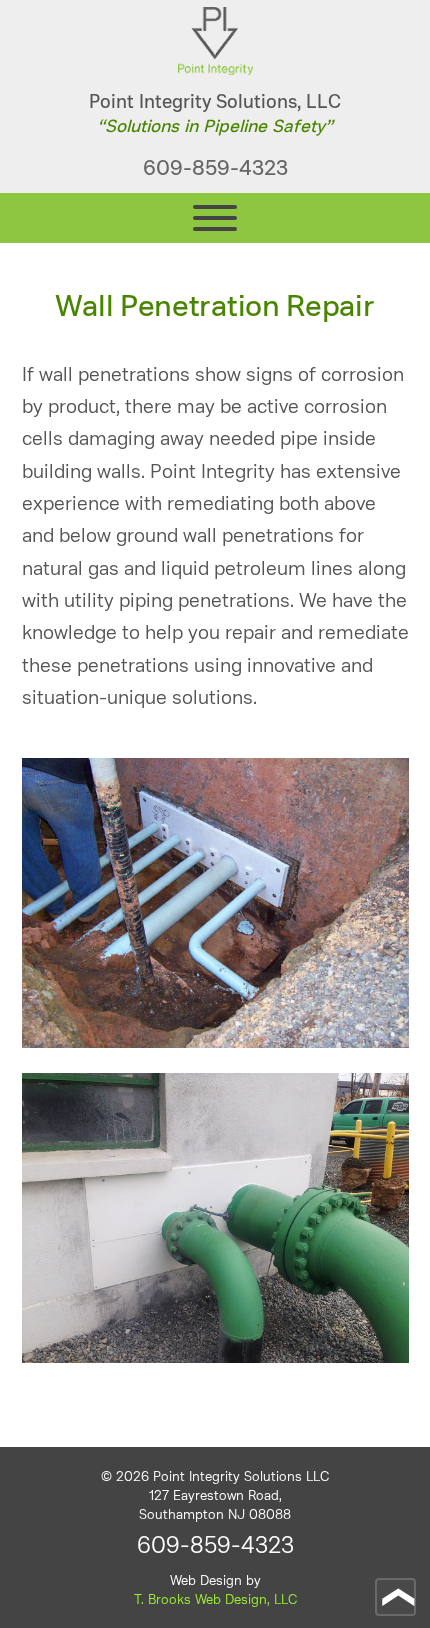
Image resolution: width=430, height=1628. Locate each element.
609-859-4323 (215, 168)
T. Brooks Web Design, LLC (215, 1599)
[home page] (215, 69)
